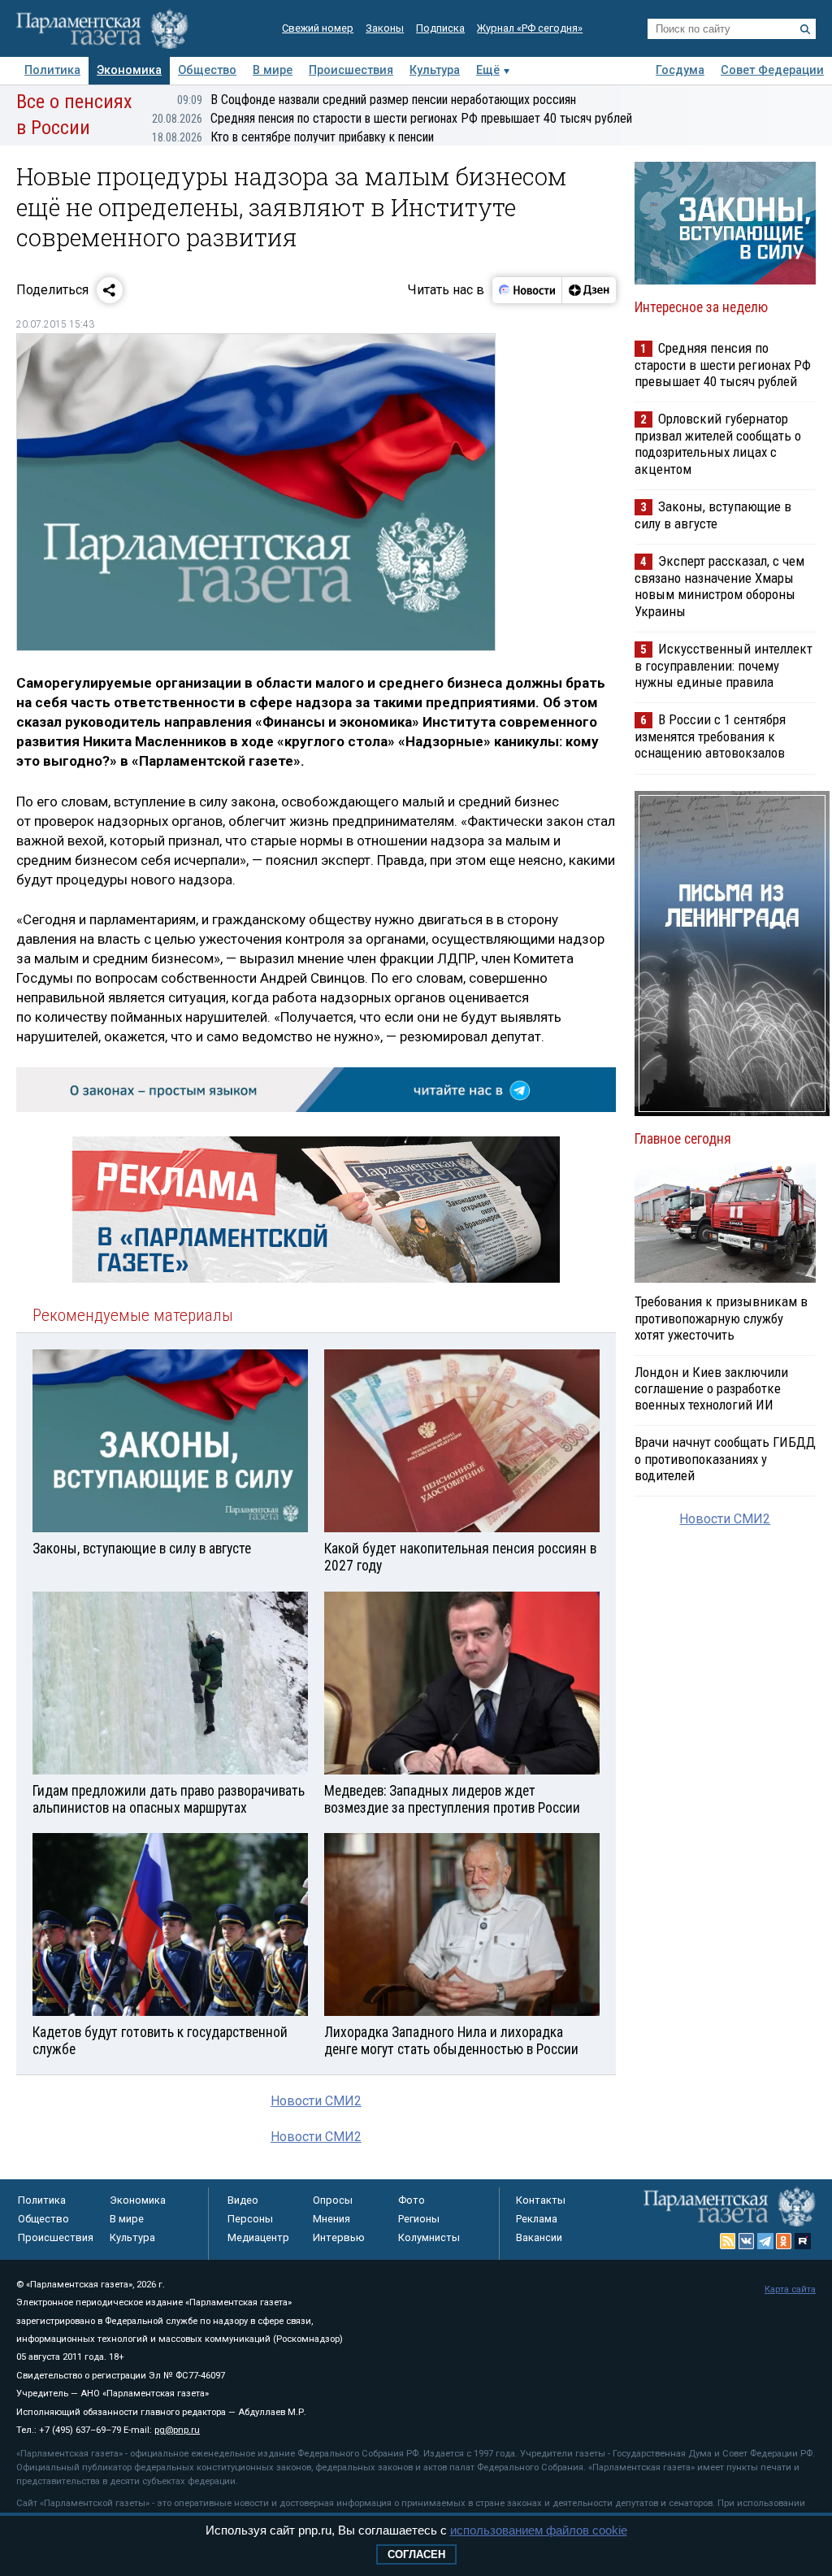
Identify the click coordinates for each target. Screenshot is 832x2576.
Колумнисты (429, 2237)
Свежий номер (318, 28)
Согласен (416, 2554)
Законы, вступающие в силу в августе (713, 515)
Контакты (541, 2200)
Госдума (680, 70)
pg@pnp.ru (177, 2430)
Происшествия (351, 70)
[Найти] (805, 29)
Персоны (250, 2219)
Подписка (440, 28)
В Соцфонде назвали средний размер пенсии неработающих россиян (377, 100)
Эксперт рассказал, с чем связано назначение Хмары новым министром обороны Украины (719, 586)
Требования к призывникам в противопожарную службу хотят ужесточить (721, 1318)
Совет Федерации (772, 70)
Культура (435, 70)
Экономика (129, 70)
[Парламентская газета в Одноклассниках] (784, 2241)
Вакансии (539, 2237)
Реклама (537, 2219)
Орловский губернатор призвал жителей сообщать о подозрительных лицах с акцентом (718, 443)
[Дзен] (589, 290)
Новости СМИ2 (316, 2101)
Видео (243, 2200)
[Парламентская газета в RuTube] (803, 2241)
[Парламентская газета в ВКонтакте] (747, 2241)
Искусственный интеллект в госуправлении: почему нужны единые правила (724, 665)
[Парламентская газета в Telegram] (765, 2241)
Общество (207, 70)
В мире (273, 70)
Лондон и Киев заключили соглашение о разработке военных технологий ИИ (711, 1388)
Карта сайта (790, 2289)
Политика (52, 70)
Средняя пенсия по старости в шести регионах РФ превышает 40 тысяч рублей (392, 118)
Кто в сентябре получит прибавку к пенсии (293, 137)
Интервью (339, 2237)
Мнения (331, 2219)
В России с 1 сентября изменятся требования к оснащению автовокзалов (710, 736)
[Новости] (527, 290)
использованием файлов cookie (539, 2530)
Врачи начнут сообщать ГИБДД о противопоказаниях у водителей (725, 1458)
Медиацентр (258, 2237)
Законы (385, 28)
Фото (412, 2200)
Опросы (333, 2200)
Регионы (419, 2219)
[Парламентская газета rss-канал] (728, 2241)
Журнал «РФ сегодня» (530, 28)
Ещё (488, 70)
